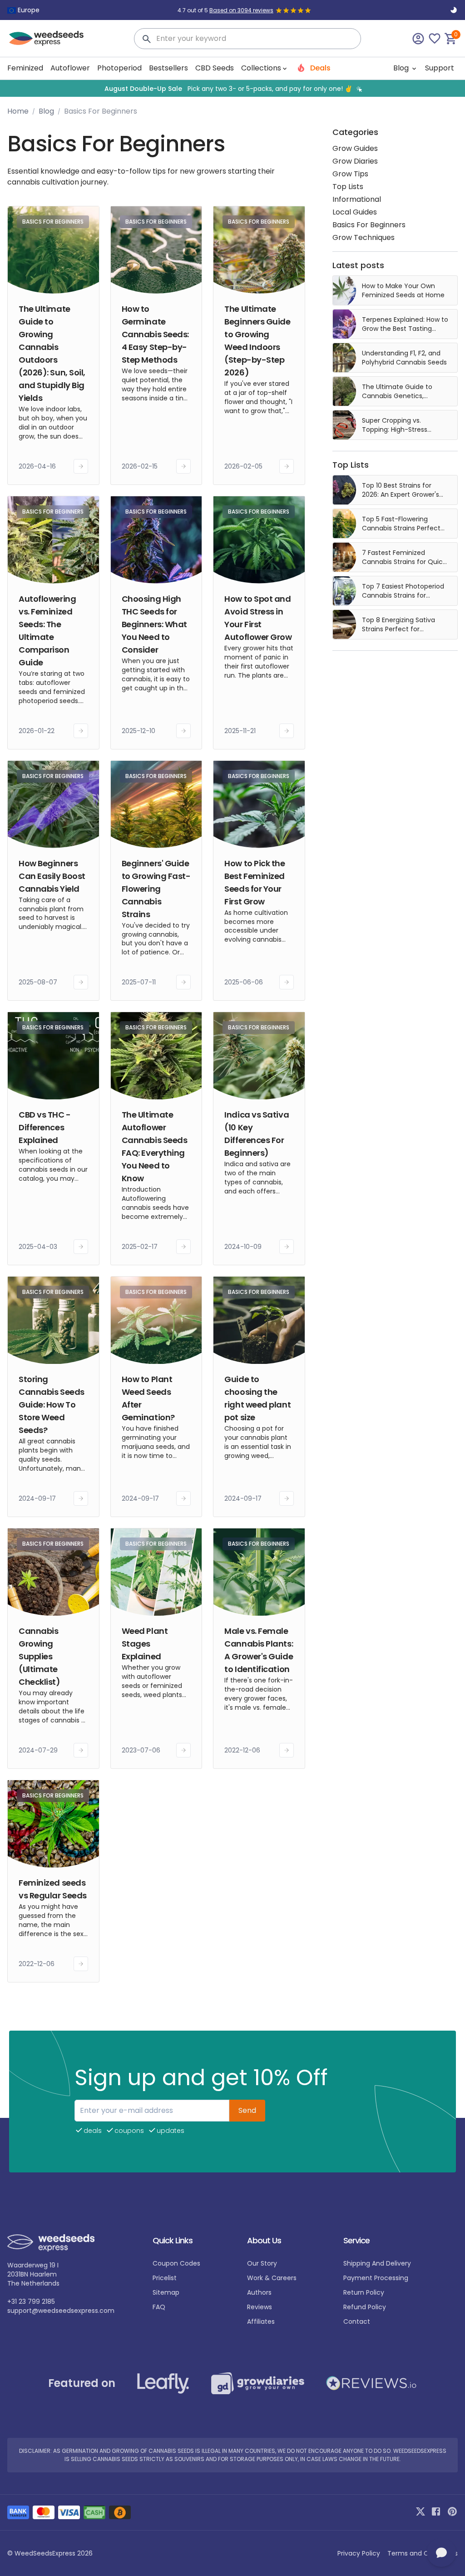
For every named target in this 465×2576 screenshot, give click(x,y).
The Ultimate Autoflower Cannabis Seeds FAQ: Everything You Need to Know (155, 1146)
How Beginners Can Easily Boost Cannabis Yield (52, 876)
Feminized (25, 68)
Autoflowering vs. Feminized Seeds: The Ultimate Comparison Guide (47, 631)
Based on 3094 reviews (241, 10)
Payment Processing (376, 2278)
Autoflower (70, 68)
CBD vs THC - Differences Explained (45, 1127)
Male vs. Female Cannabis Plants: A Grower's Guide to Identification (259, 1650)
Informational (357, 199)
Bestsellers (168, 68)
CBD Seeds (215, 68)
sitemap (166, 2292)
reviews (260, 2307)
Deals (319, 68)
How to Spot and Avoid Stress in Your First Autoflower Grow (258, 618)
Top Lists (348, 187)
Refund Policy (365, 2307)
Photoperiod (119, 68)
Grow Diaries (355, 161)
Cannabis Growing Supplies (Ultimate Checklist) (40, 1656)
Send (247, 2110)
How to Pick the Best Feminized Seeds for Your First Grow (255, 882)
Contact (357, 2321)
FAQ (159, 2307)
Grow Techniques (364, 237)
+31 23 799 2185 (31, 2301)
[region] (232, 88)
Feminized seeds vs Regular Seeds (53, 1889)
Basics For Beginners (369, 225)
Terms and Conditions (423, 2553)
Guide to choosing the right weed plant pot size (257, 1398)
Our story (262, 2263)
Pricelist (165, 2278)
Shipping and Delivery (377, 2263)
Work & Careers (272, 2278)
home (18, 111)
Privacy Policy (359, 2553)
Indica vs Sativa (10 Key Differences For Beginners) (257, 1134)
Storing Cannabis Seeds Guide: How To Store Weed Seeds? (52, 1405)
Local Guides (355, 212)
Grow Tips (350, 174)
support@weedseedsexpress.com (61, 2311)
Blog (402, 68)
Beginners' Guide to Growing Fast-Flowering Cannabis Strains (156, 889)
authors (259, 2292)
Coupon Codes (176, 2263)
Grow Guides (355, 148)
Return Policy (364, 2292)
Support (440, 68)
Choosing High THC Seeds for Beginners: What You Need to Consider (154, 624)
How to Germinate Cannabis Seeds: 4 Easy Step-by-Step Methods (155, 334)
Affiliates (261, 2321)
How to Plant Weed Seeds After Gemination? (148, 1398)
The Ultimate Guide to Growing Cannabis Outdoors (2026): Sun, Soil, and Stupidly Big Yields (52, 353)
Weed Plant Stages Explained (145, 1644)
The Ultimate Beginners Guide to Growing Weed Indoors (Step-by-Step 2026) (257, 341)
